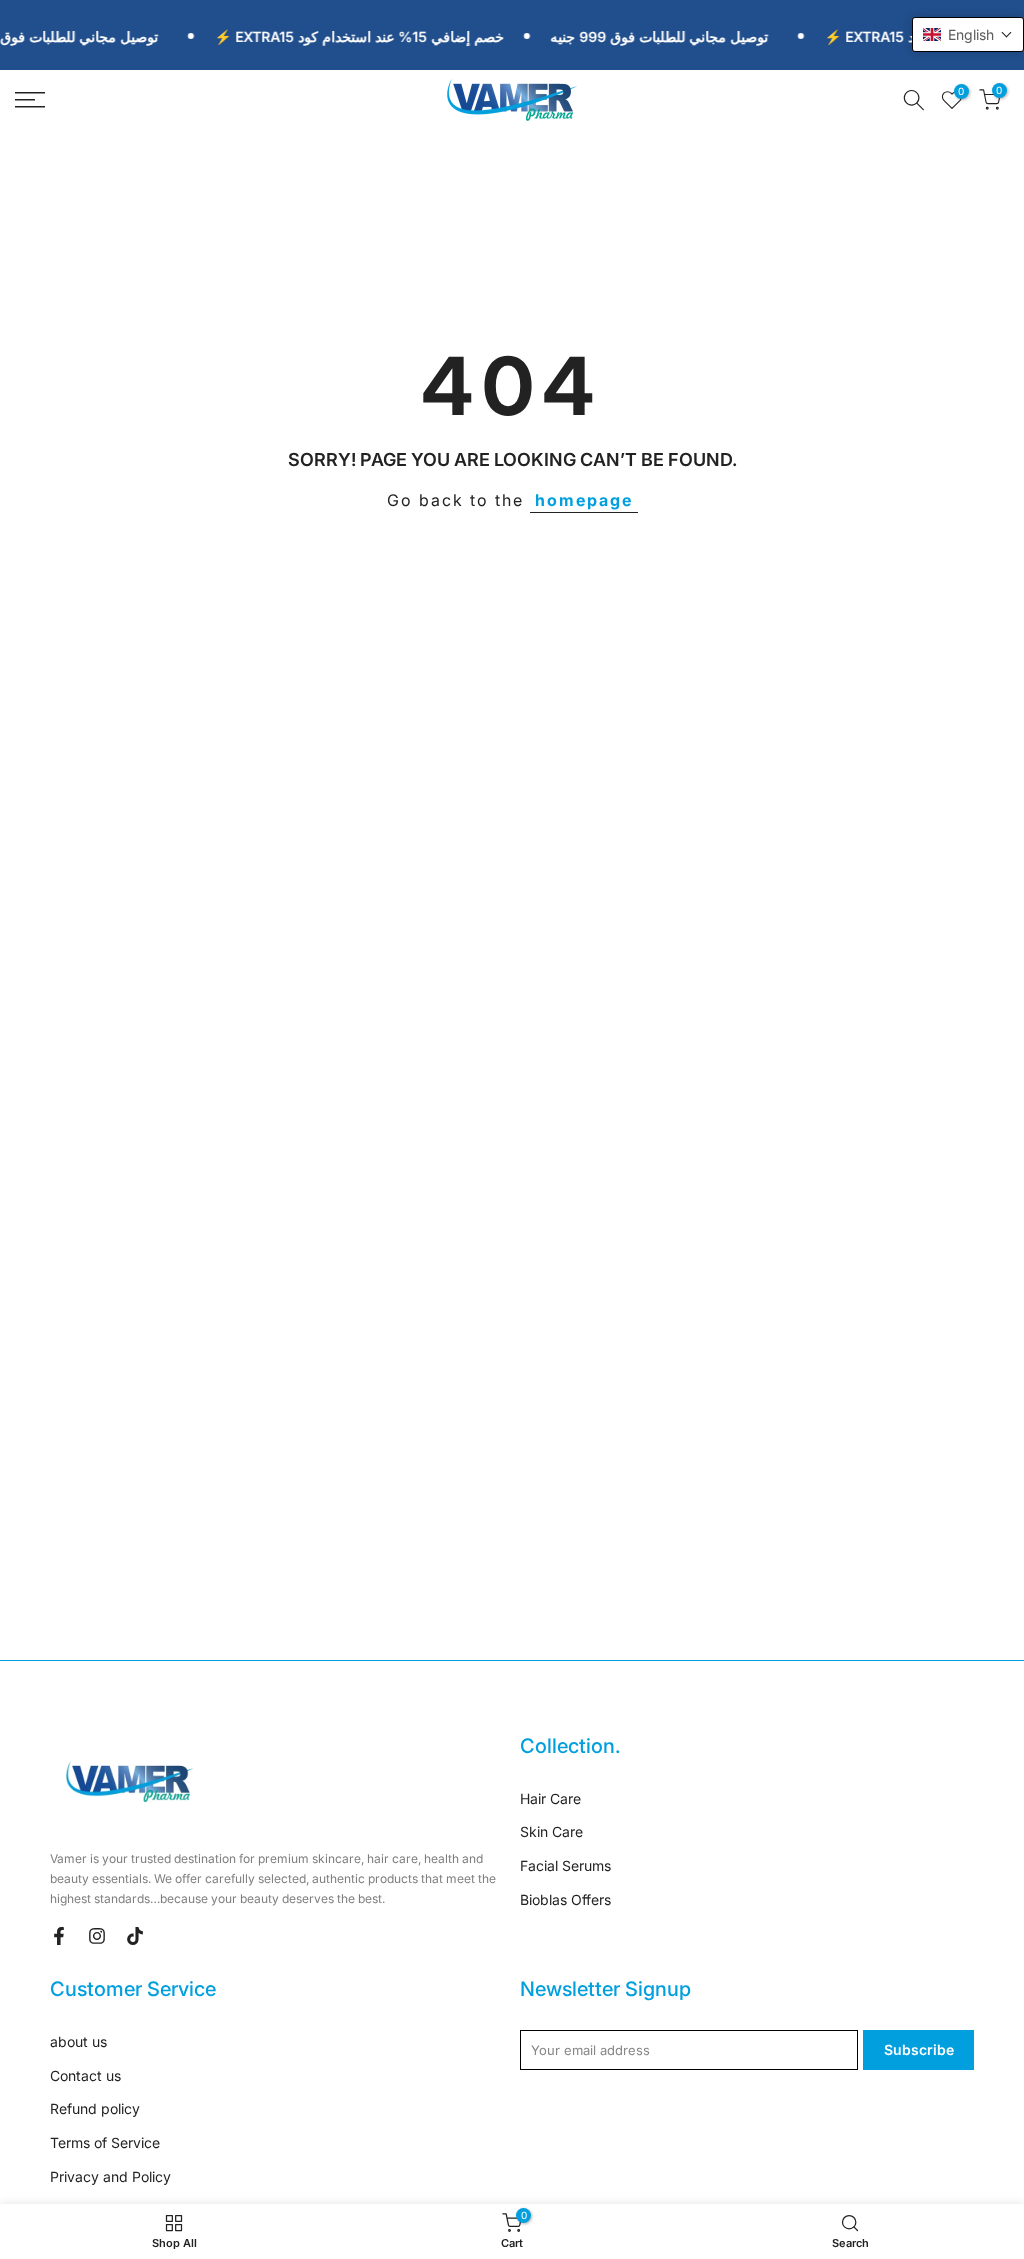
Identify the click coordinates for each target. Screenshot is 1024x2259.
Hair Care (550, 1798)
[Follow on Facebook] (59, 1936)
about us (78, 2041)
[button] (968, 34)
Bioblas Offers (565, 1899)
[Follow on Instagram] (97, 1936)
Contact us (85, 2075)
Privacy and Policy (110, 2176)
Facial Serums (565, 1865)
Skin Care (551, 1831)
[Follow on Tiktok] (135, 1936)
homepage (584, 500)
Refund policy (95, 2108)
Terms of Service (105, 2142)
